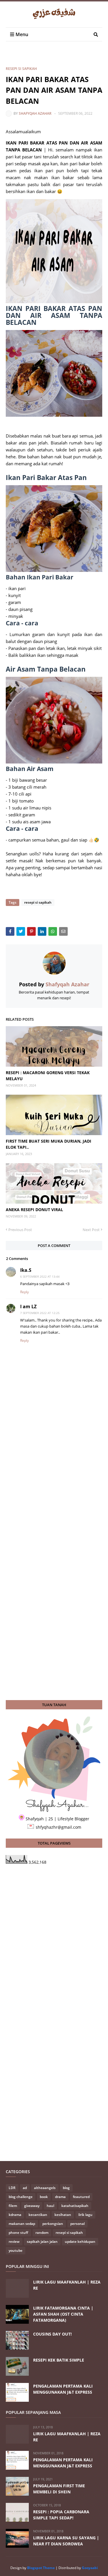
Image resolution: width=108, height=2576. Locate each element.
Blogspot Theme (41, 2568)
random (42, 2233)
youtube (16, 2250)
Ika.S (26, 1270)
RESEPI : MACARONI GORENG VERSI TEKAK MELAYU (48, 1076)
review (14, 2242)
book (44, 2197)
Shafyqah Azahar (35, 113)
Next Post (91, 1230)
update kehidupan (80, 2242)
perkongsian (53, 2224)
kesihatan (63, 2215)
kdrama (15, 2215)
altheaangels (45, 2188)
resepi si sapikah (21, 69)
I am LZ (28, 1306)
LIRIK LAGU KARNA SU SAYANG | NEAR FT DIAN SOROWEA (66, 2541)
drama (60, 2197)
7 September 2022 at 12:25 (40, 1313)
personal (77, 2224)
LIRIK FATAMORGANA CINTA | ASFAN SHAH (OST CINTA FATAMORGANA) (63, 2314)
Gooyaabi (90, 2568)
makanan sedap (22, 2224)
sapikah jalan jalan (42, 2242)
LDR (12, 2188)
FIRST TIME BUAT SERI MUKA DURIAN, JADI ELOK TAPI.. (49, 1144)
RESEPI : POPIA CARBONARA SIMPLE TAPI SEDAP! (61, 2515)
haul (50, 2206)
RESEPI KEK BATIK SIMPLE (59, 2360)
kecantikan (38, 2215)
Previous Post (20, 1230)
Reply (24, 1292)
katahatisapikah (75, 2206)
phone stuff (18, 2233)
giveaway (32, 2206)
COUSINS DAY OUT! (52, 2334)
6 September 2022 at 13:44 (40, 1276)
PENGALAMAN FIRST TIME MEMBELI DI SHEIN (59, 2489)
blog (66, 2188)
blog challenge (21, 2197)
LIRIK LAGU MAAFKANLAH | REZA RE (67, 2285)
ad (25, 2188)
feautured (81, 2197)
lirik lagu (85, 2215)
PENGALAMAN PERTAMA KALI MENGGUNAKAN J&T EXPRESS (63, 2389)
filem (13, 2206)
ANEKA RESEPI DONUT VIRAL (34, 1210)
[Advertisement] (57, 57)
